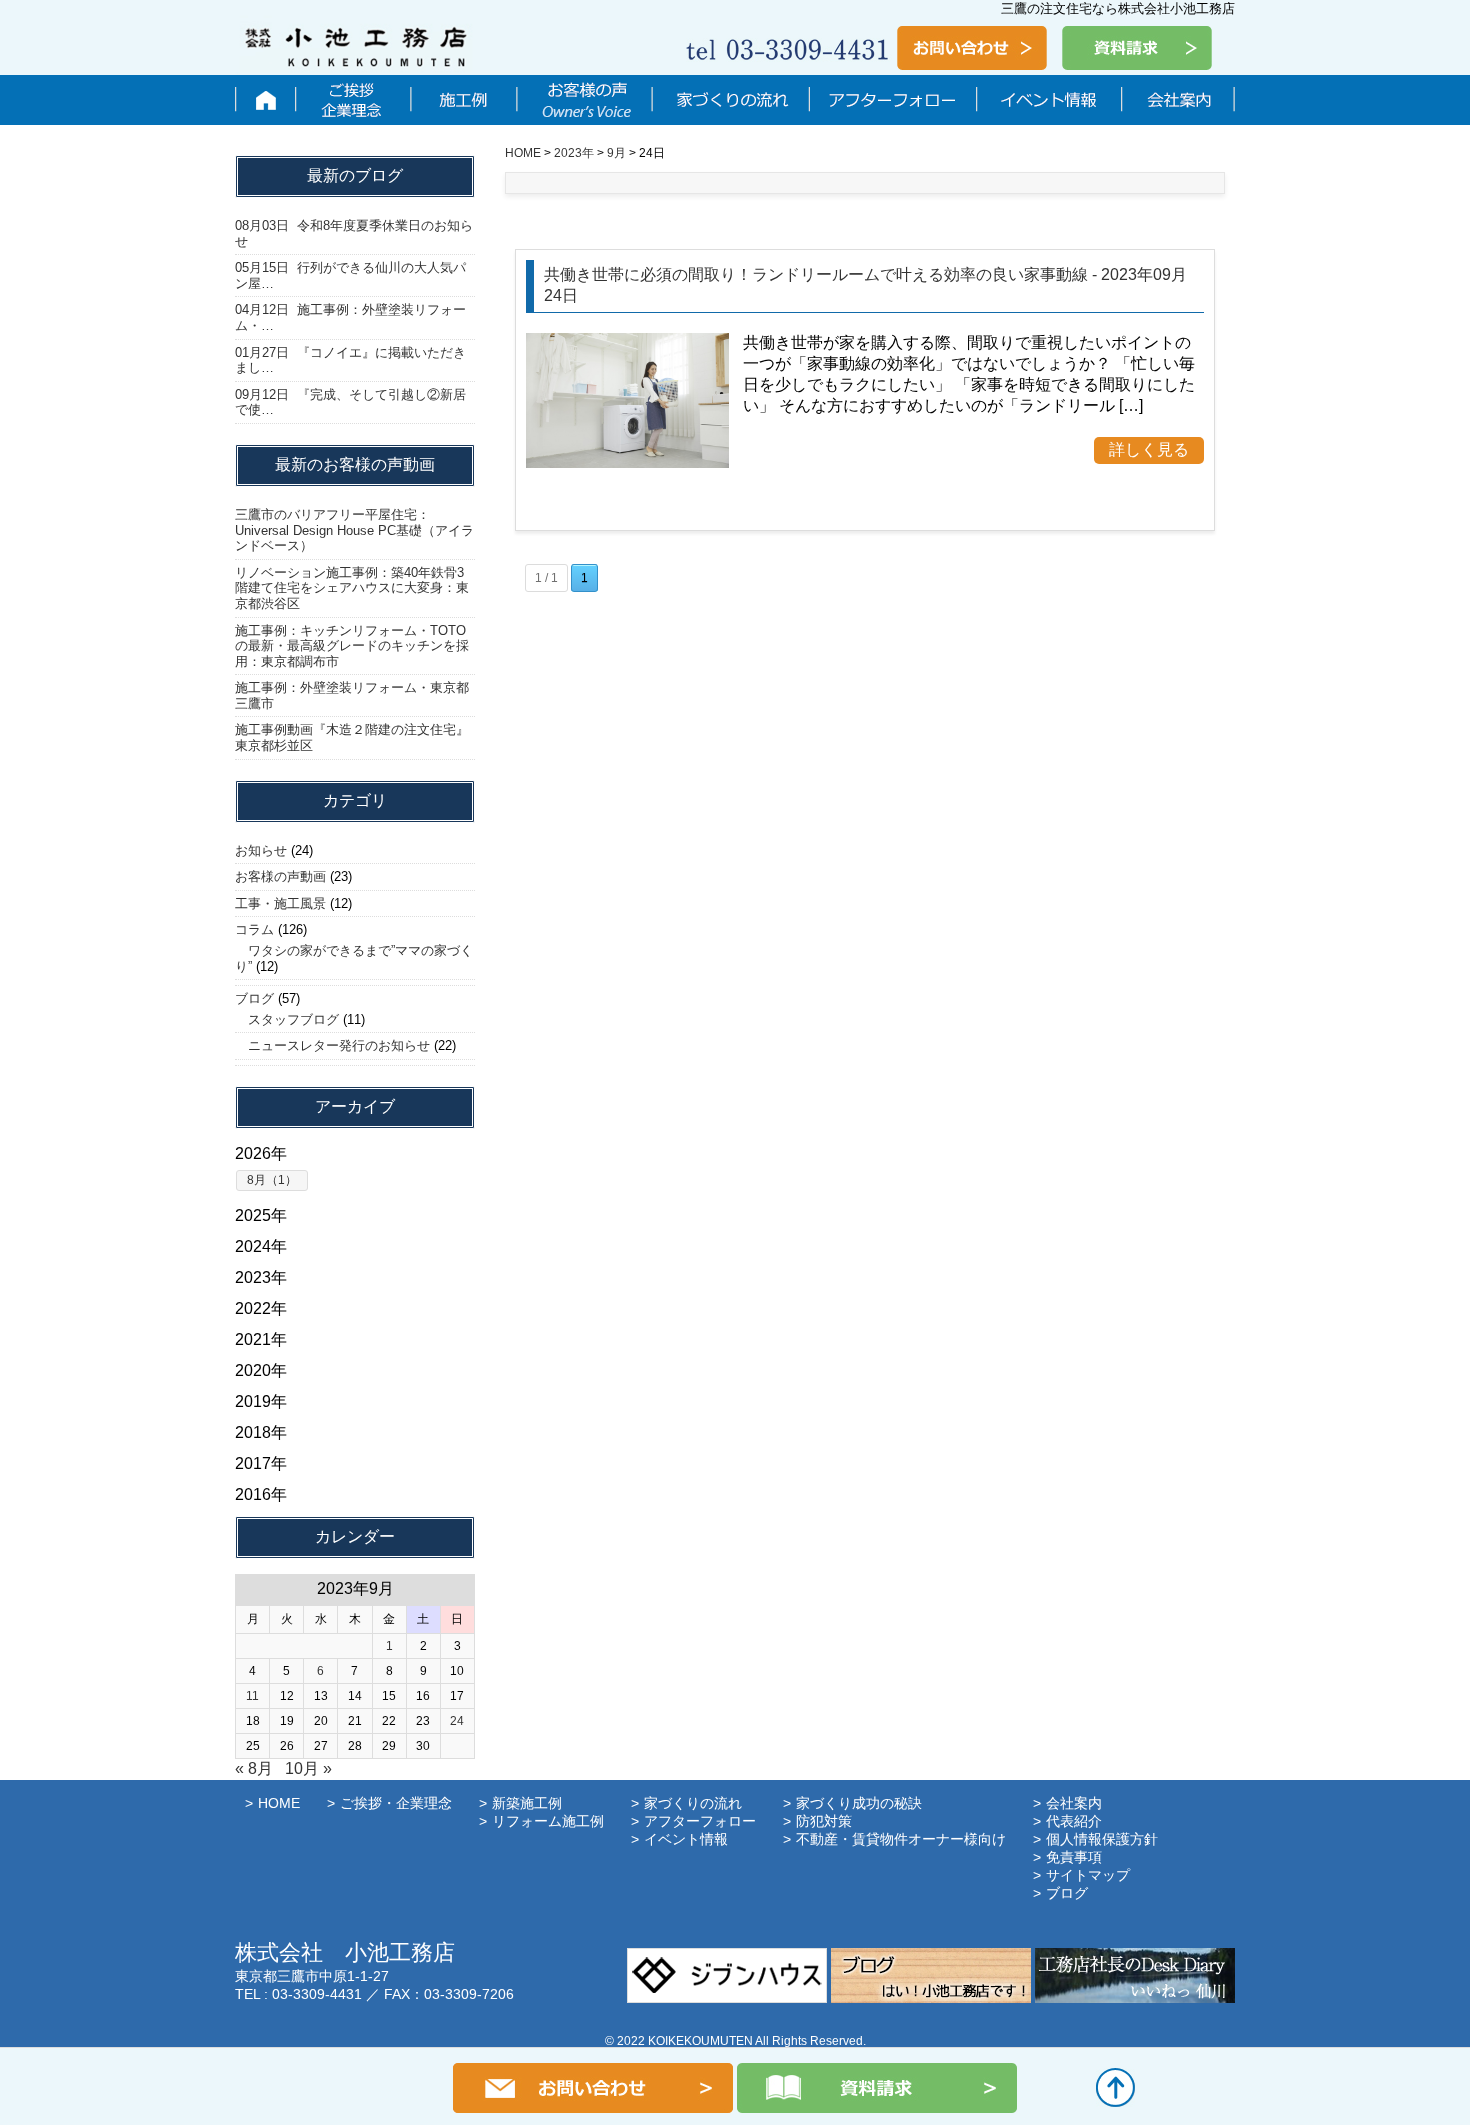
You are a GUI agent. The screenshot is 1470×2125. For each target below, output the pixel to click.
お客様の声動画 (280, 876)
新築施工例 (527, 1803)
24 (457, 1721)
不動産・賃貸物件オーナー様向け (901, 1839)
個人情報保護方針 (1102, 1839)
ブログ (254, 998)
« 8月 (254, 1768)
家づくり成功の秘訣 (859, 1803)
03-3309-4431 (317, 1994)
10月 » (308, 1768)
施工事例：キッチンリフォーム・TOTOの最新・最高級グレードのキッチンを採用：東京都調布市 (352, 646)
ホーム (265, 100)
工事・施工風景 (280, 903)
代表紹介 (1074, 1821)
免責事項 (1074, 1857)
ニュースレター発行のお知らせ (332, 1045)
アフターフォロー (892, 100)
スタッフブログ (287, 1019)
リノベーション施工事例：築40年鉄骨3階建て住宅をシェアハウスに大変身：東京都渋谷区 (352, 588)
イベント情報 (1048, 100)
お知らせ (261, 850)
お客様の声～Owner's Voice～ (584, 100)
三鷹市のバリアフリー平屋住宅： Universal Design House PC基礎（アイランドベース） (354, 530)
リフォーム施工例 (548, 1821)
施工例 (463, 100)
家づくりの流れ (730, 100)
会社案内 (1177, 100)
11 (252, 1696)
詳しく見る (1149, 449)
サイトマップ (1088, 1875)
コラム (254, 929)
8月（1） (272, 1180)
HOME (279, 1803)
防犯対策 (824, 1821)
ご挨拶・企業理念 (352, 100)
